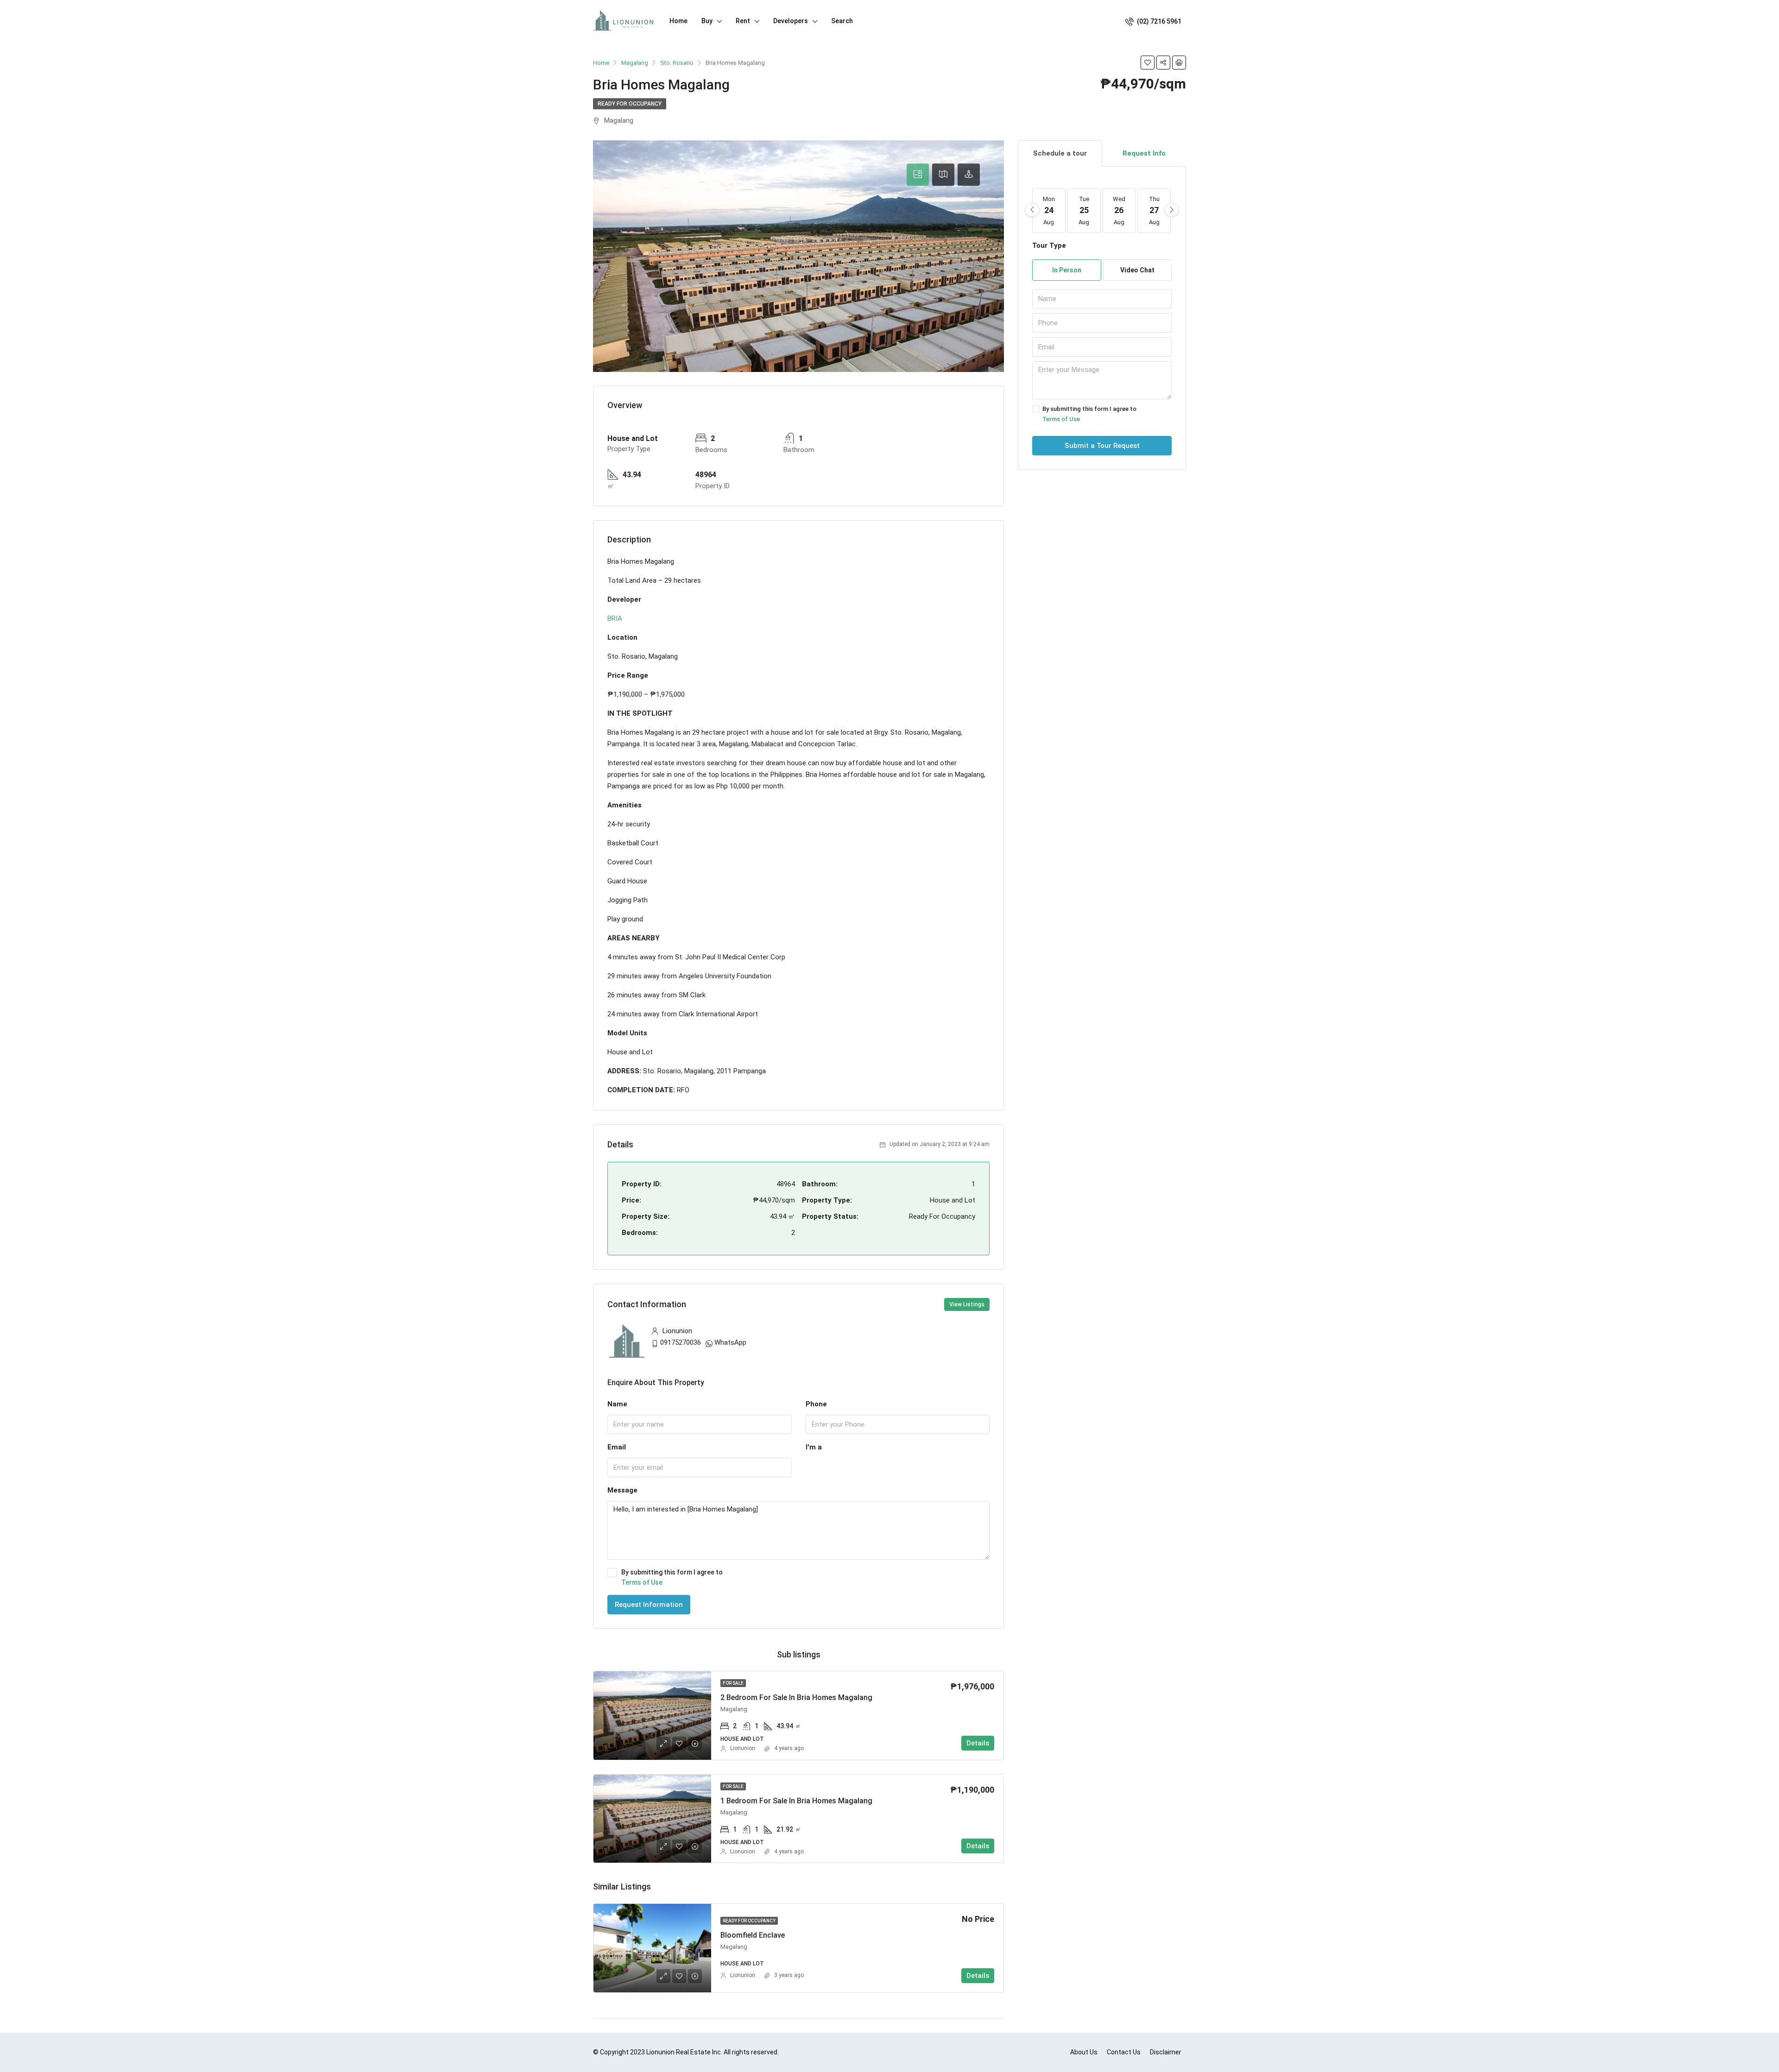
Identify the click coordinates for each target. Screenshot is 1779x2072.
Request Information (649, 1605)
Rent (743, 21)
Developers (791, 21)
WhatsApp (730, 1342)
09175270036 (681, 1342)
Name (617, 1404)
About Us (1084, 2052)
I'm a (814, 1447)
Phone (816, 1404)
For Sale (733, 1683)
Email (617, 1447)
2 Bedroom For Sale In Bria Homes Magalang (796, 1697)
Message (622, 1490)
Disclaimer (1166, 2052)
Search (842, 21)
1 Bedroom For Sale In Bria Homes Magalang (796, 1801)
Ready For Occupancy (630, 104)
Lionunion (743, 1748)
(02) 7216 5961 (1158, 21)
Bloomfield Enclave (753, 1935)
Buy (707, 21)
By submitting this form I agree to (672, 1577)
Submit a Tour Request (1102, 446)
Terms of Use (642, 1582)
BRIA (615, 618)
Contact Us (1124, 2052)
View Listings (967, 1304)
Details (978, 1743)
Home (678, 21)
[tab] (918, 175)
